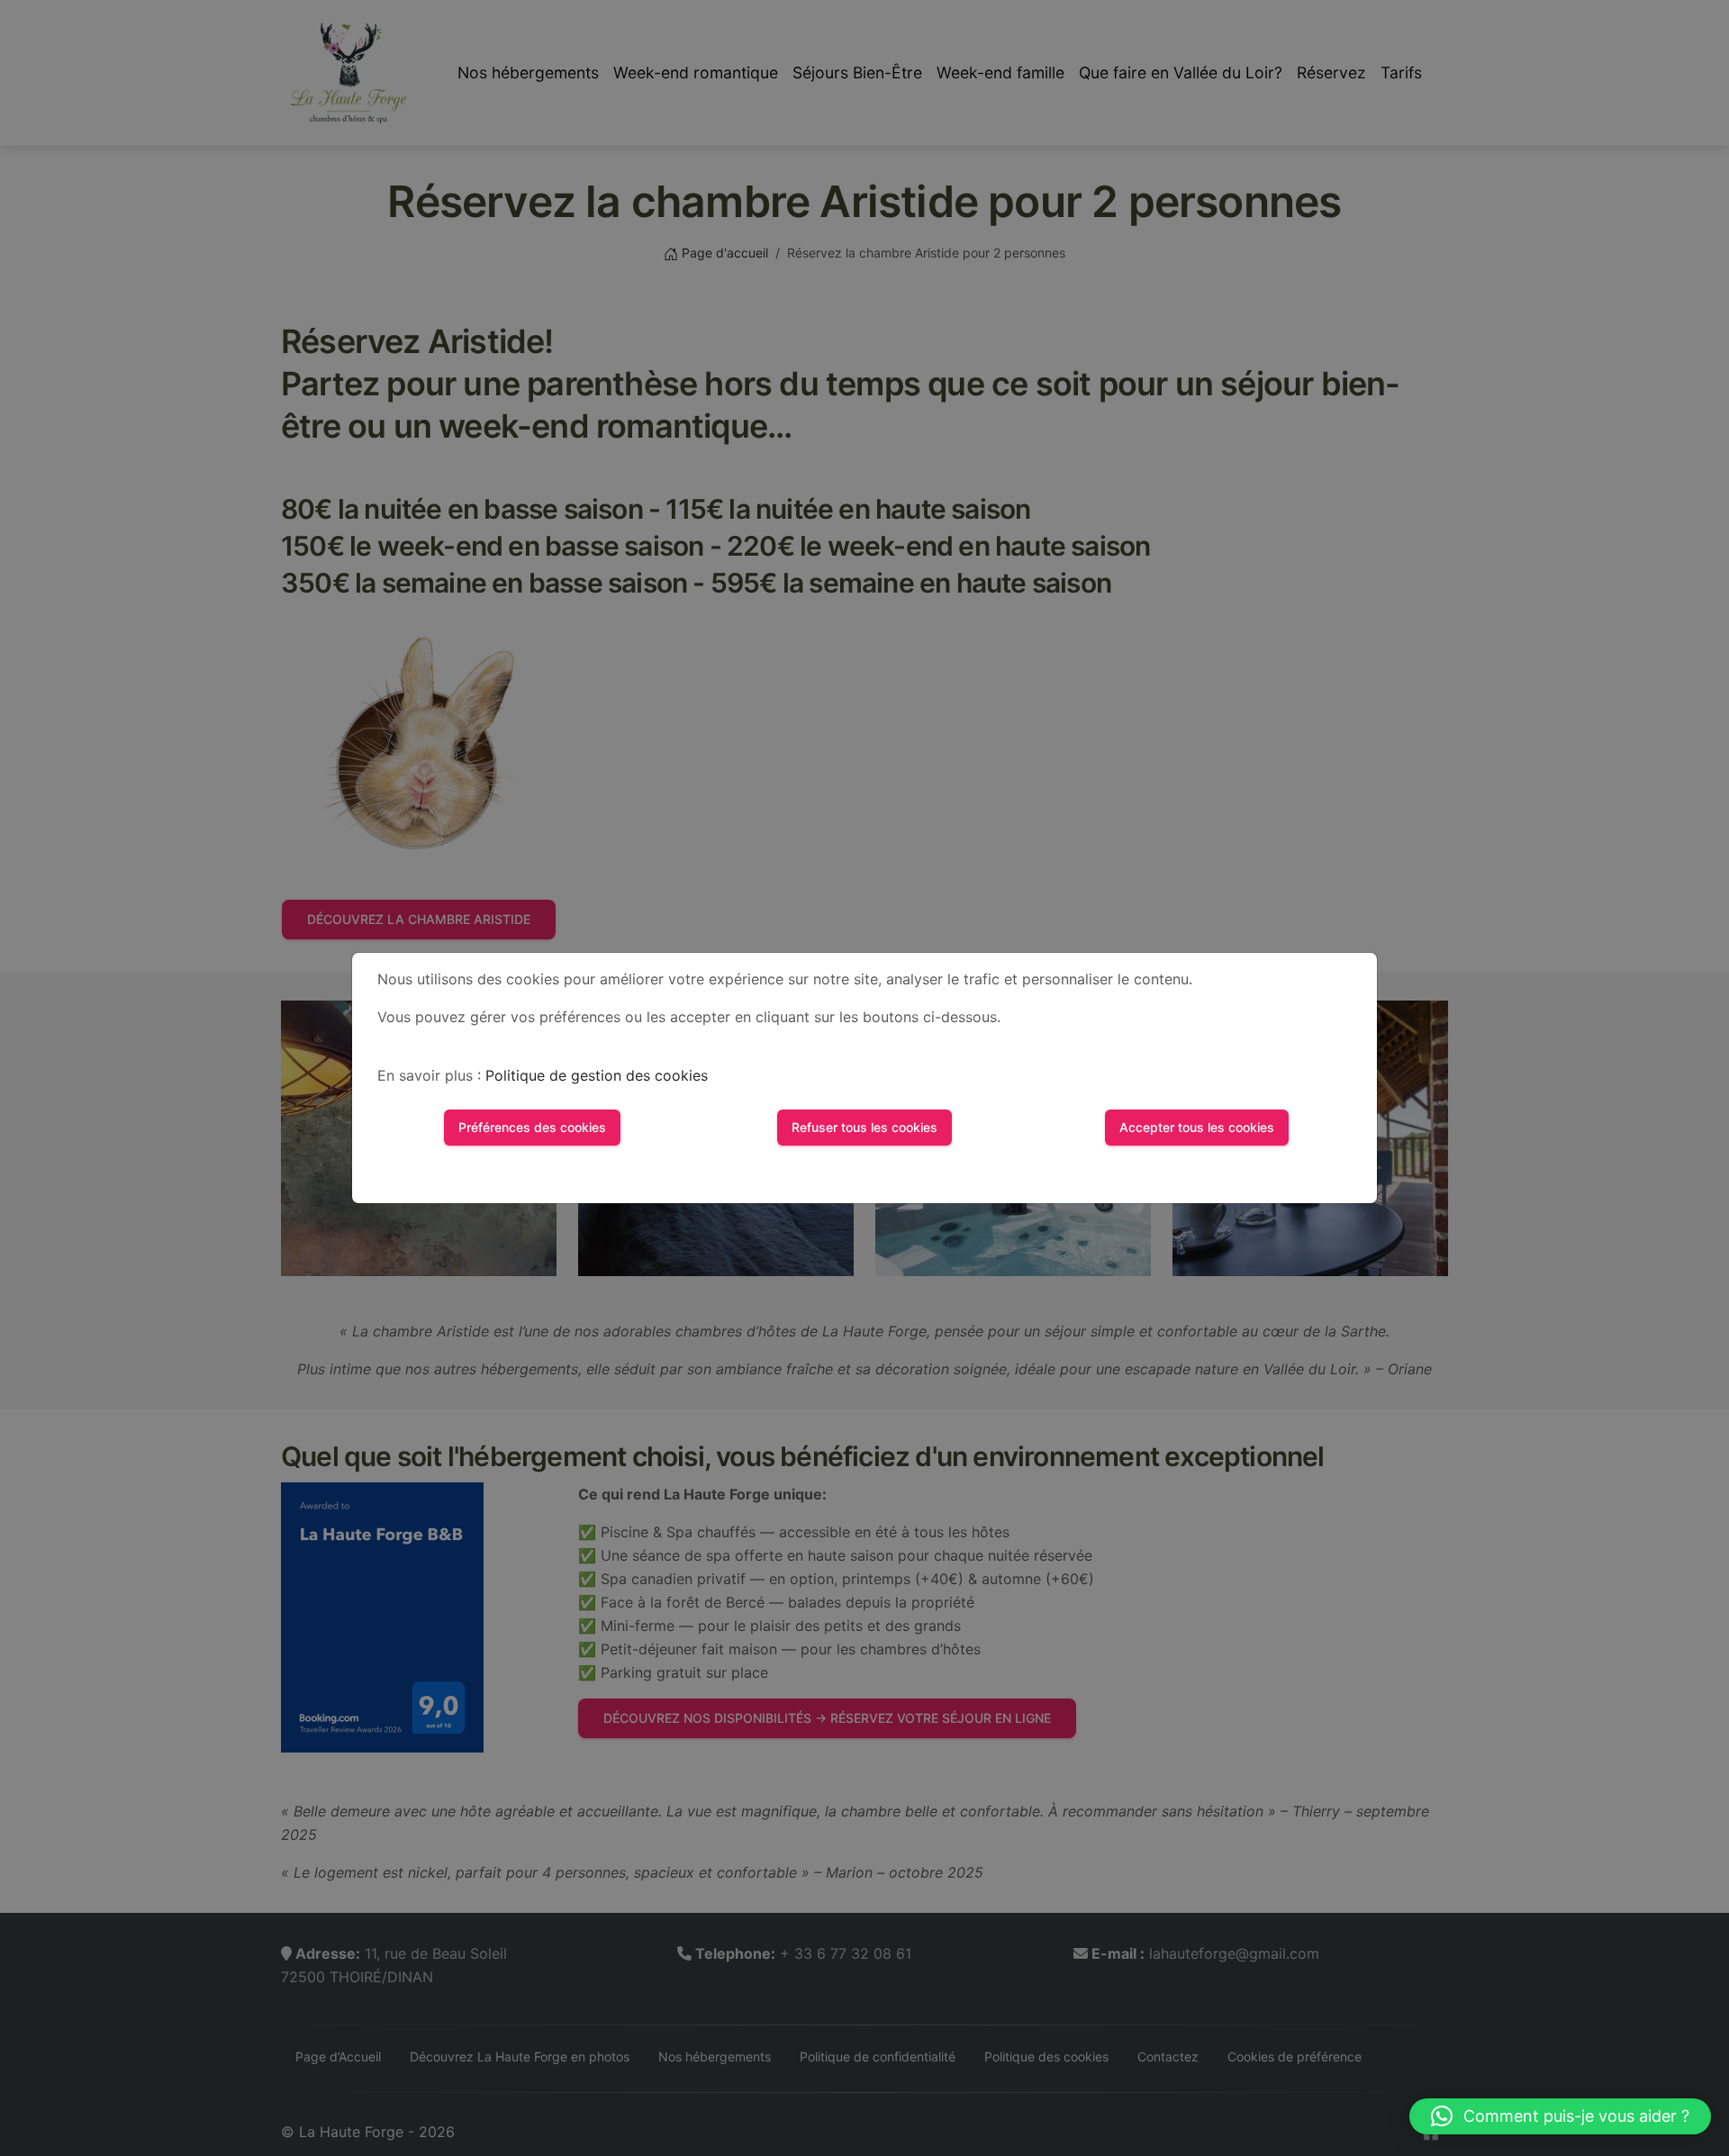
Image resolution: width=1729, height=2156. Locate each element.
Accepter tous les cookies (1197, 1127)
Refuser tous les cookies (864, 1127)
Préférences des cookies (532, 1127)
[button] (1560, 2116)
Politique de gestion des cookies (597, 1075)
